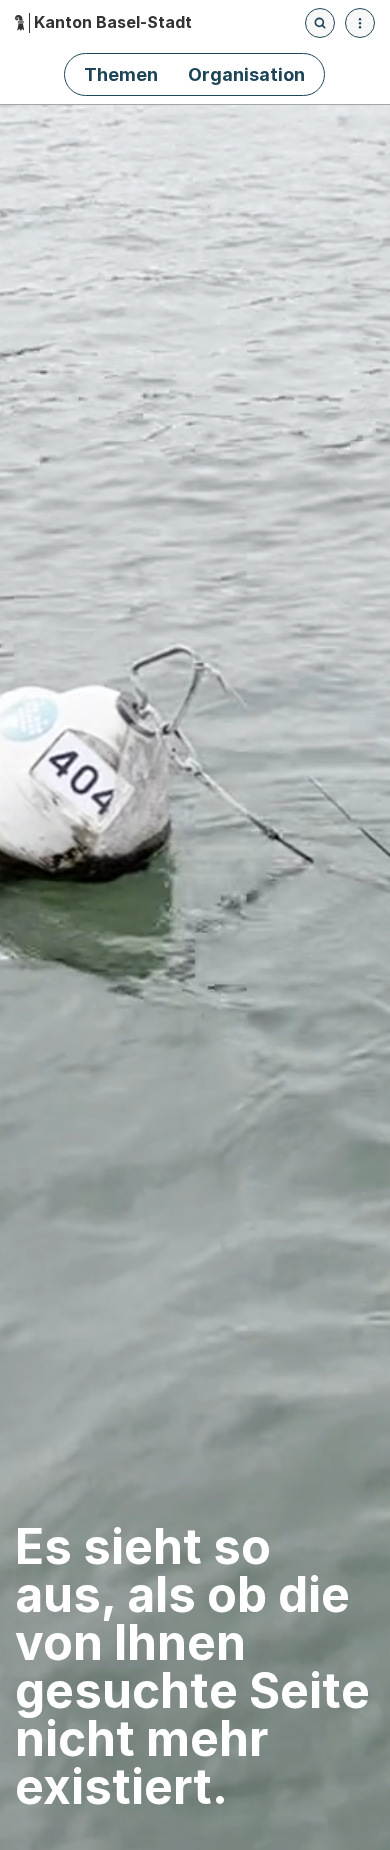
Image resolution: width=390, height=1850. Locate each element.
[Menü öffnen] (360, 23)
